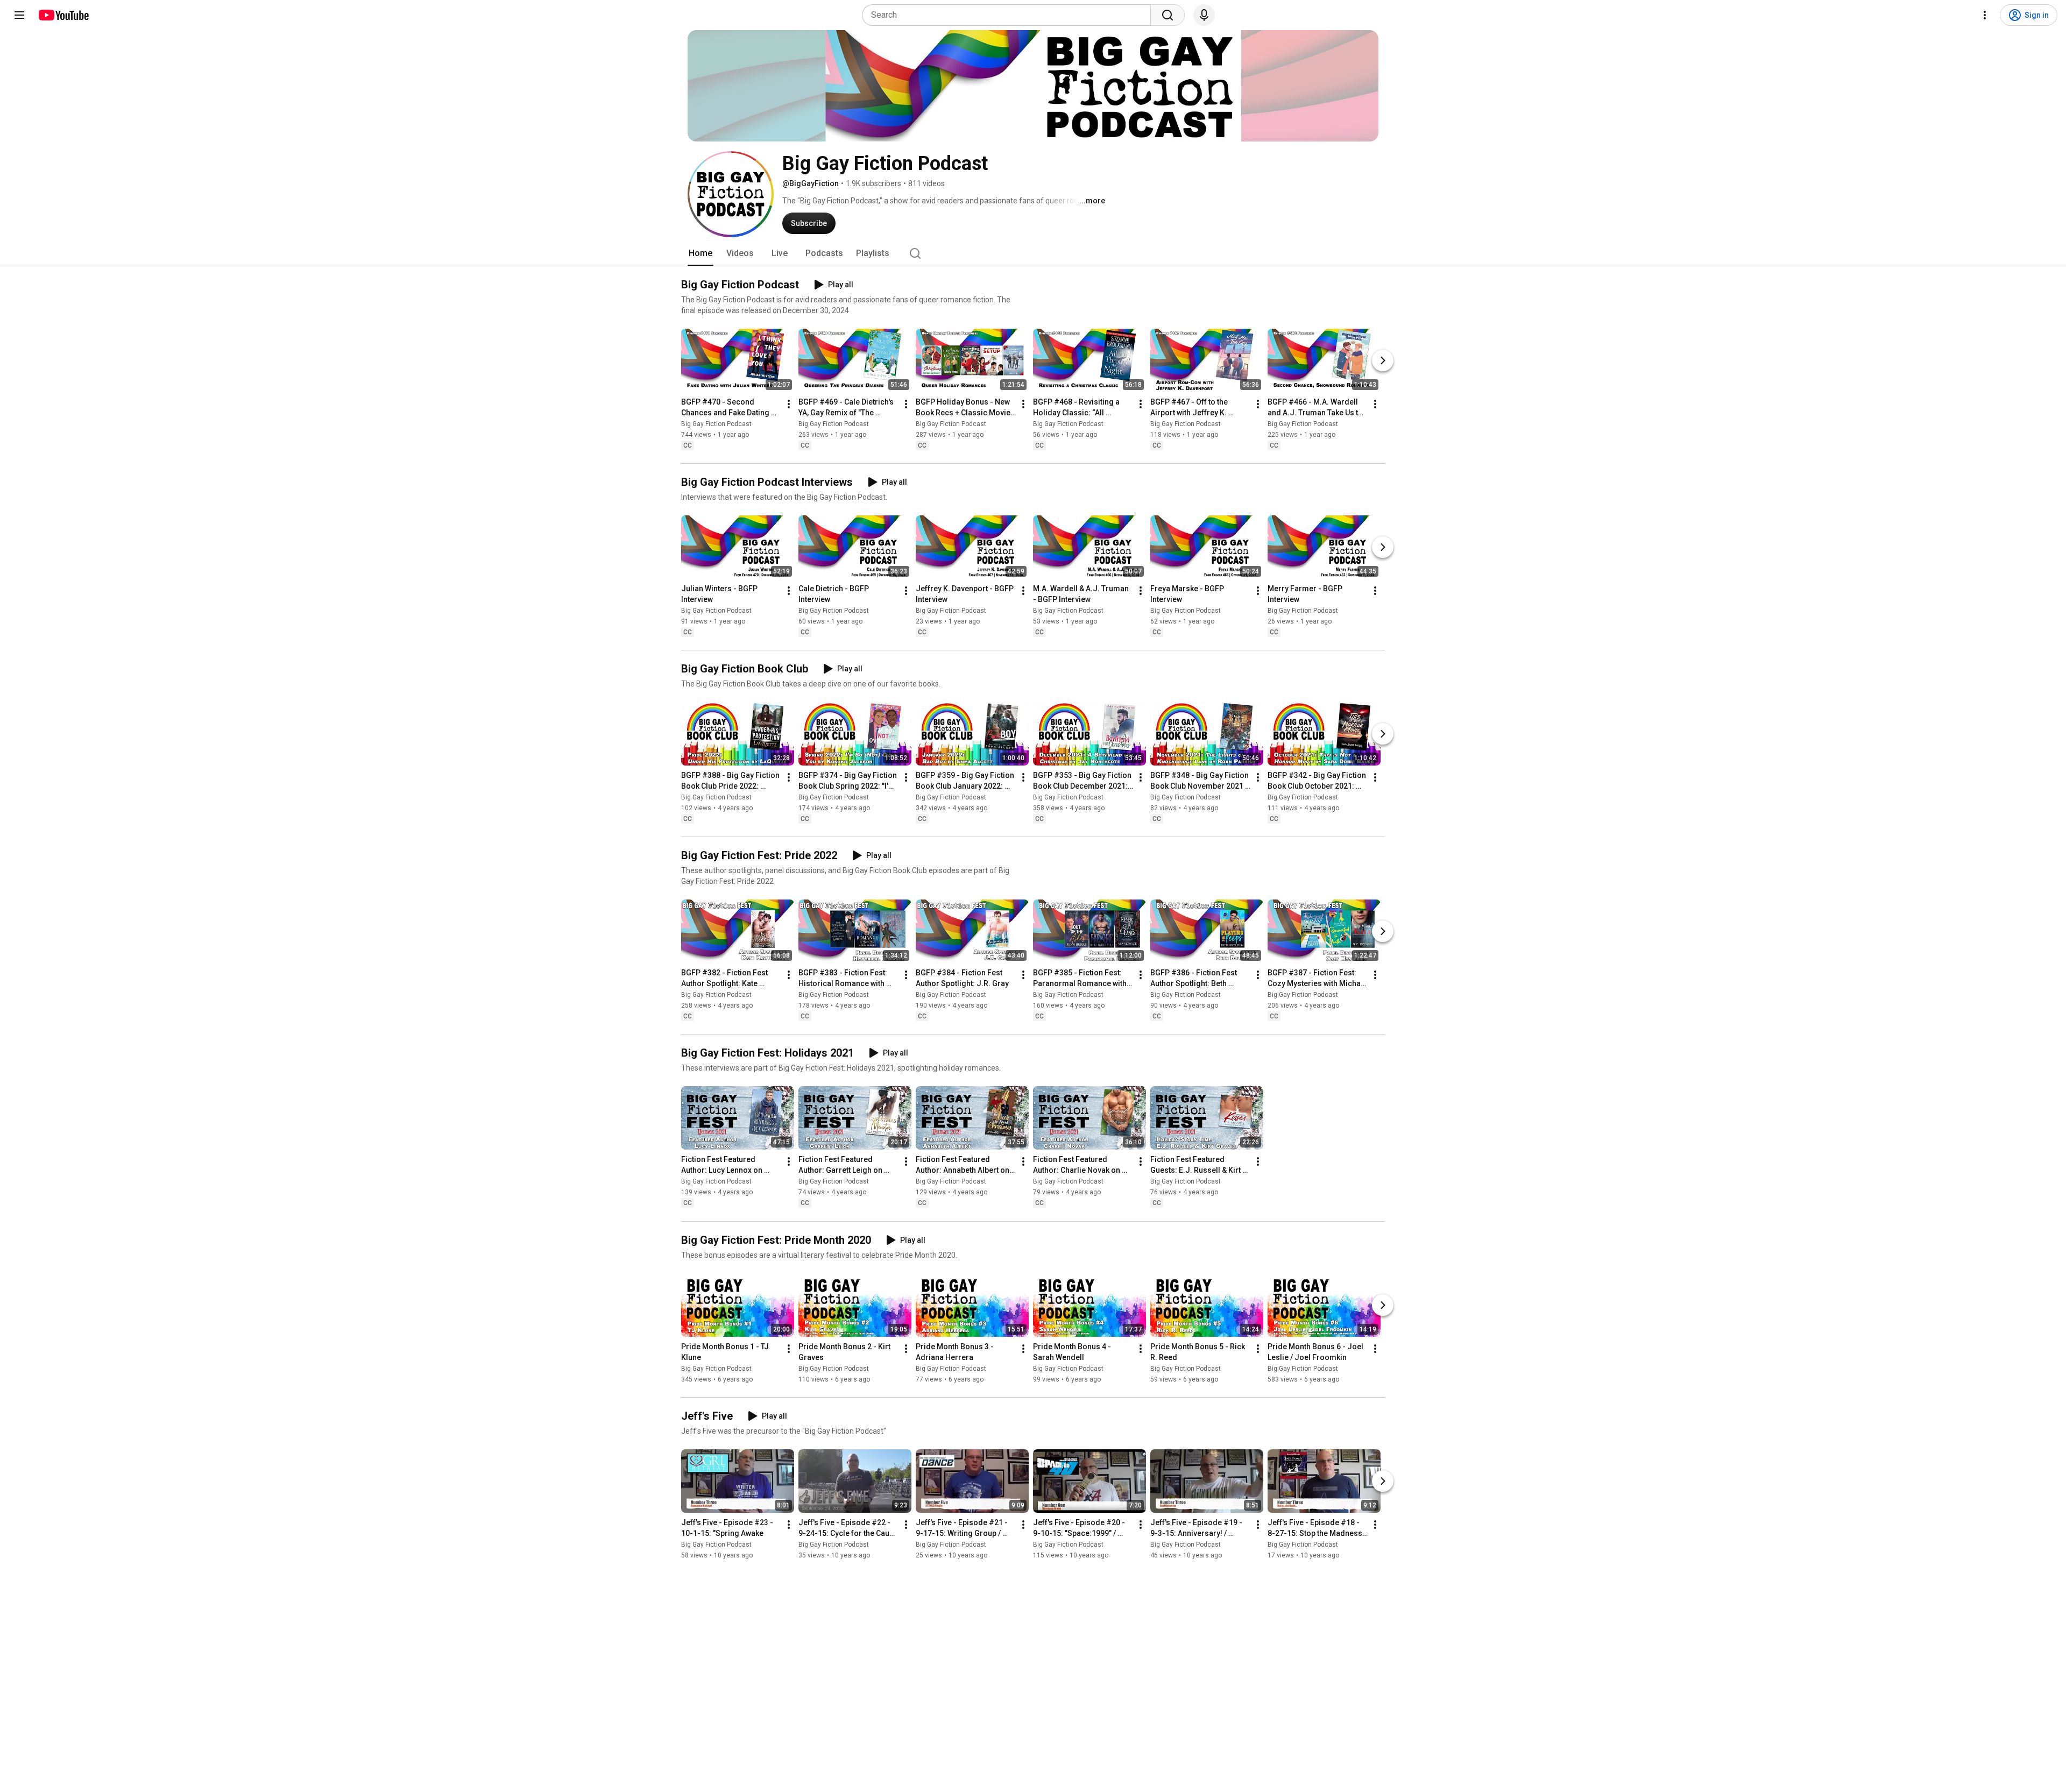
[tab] (701, 253)
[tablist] (1033, 253)
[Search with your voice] (1204, 15)
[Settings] (1985, 15)
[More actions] (789, 404)
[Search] (1168, 15)
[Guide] (19, 15)
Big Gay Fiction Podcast (716, 424)
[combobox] (1010, 15)
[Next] (1383, 360)
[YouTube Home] (63, 15)
